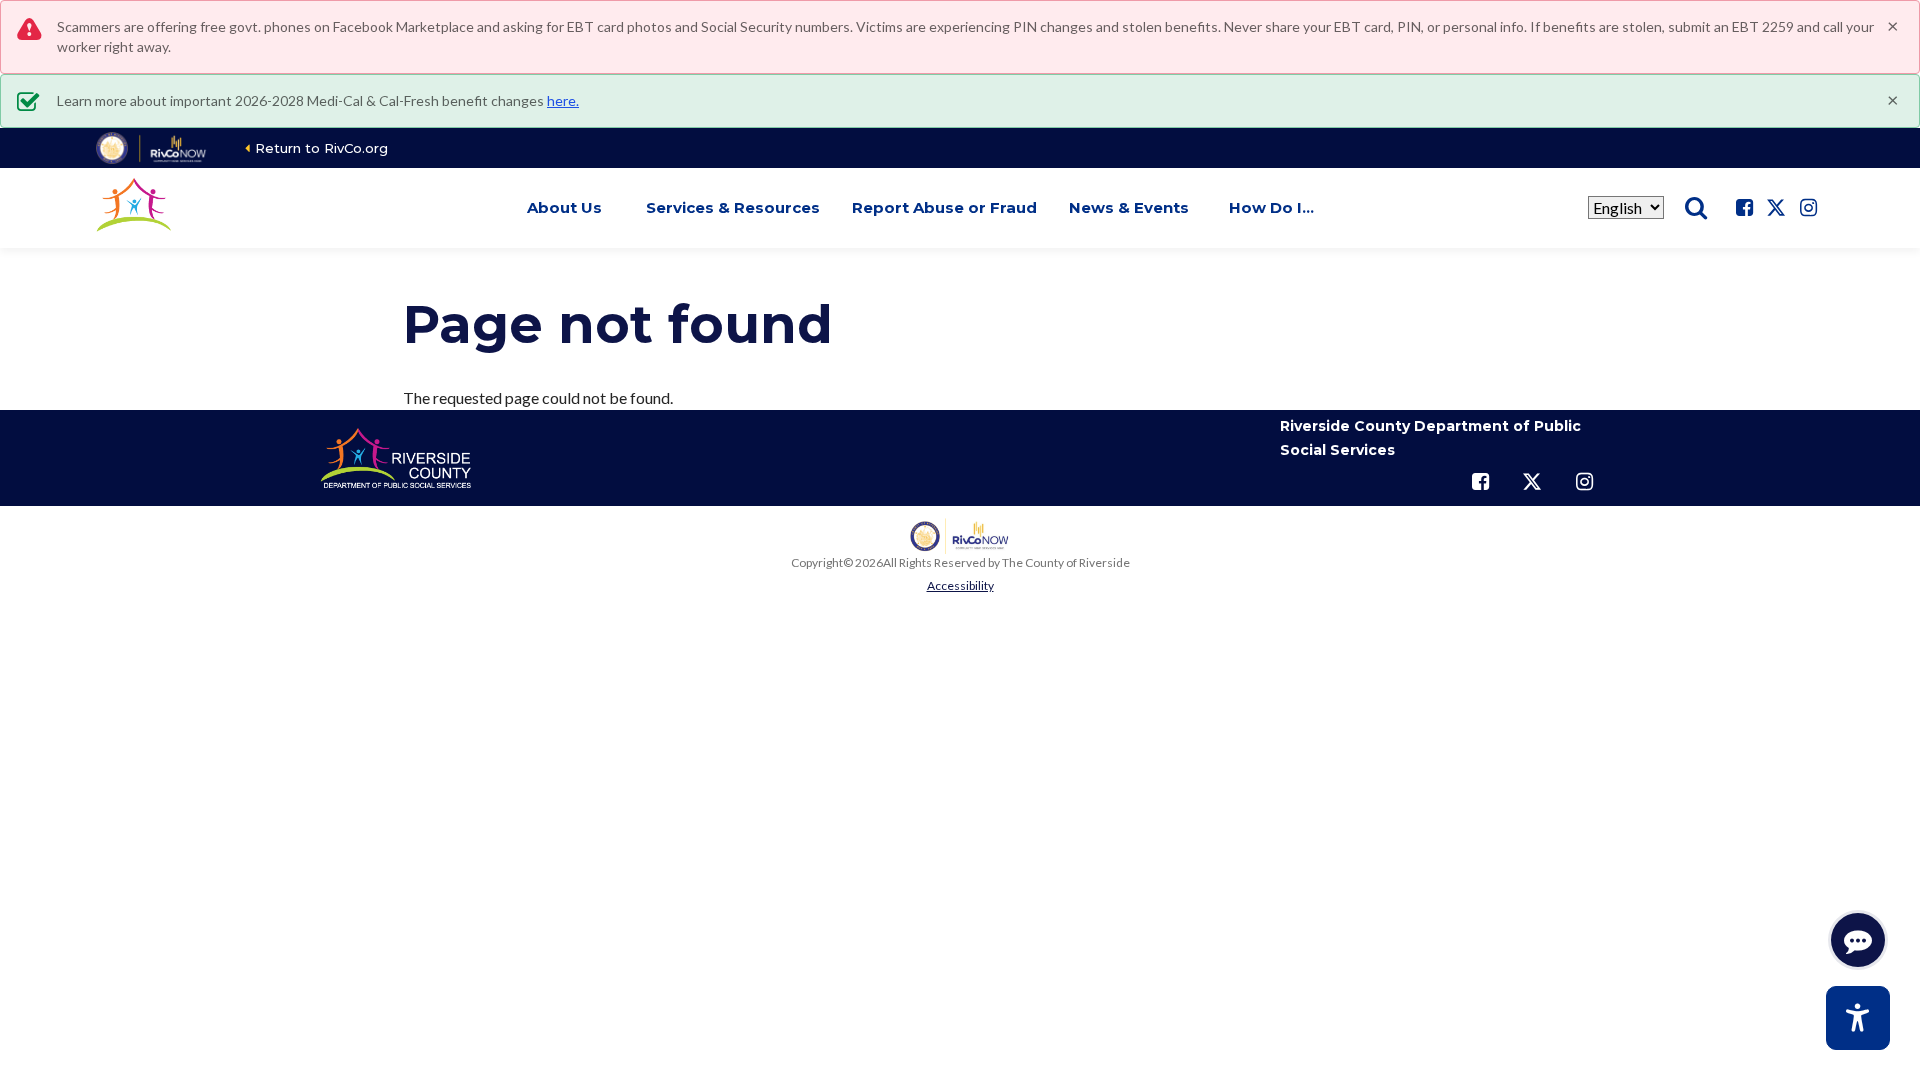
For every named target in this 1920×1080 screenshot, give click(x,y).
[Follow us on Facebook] (1744, 208)
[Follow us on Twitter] (1776, 208)
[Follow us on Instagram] (1808, 208)
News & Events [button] (1129, 207)
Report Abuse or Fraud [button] (944, 207)
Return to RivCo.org (321, 148)
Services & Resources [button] (733, 207)
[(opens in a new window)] (152, 148)
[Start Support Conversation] (1858, 940)
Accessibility (960, 585)
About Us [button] (564, 207)
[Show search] (1696, 208)
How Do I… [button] (1271, 207)
